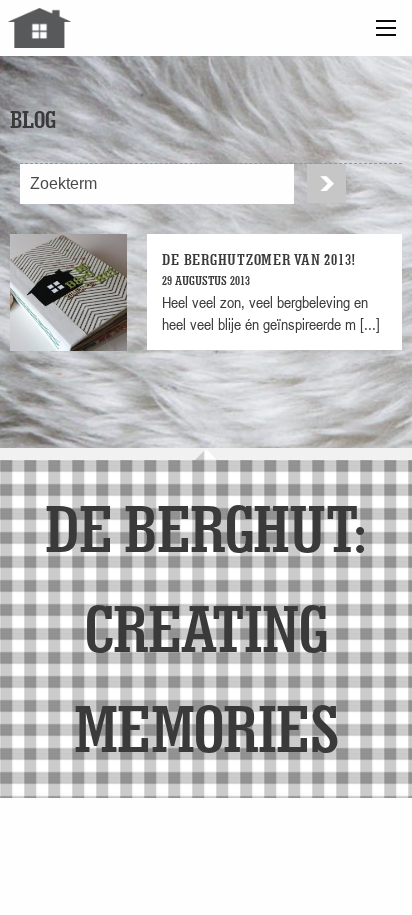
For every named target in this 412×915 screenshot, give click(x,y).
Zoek (326, 183)
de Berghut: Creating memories (205, 627)
